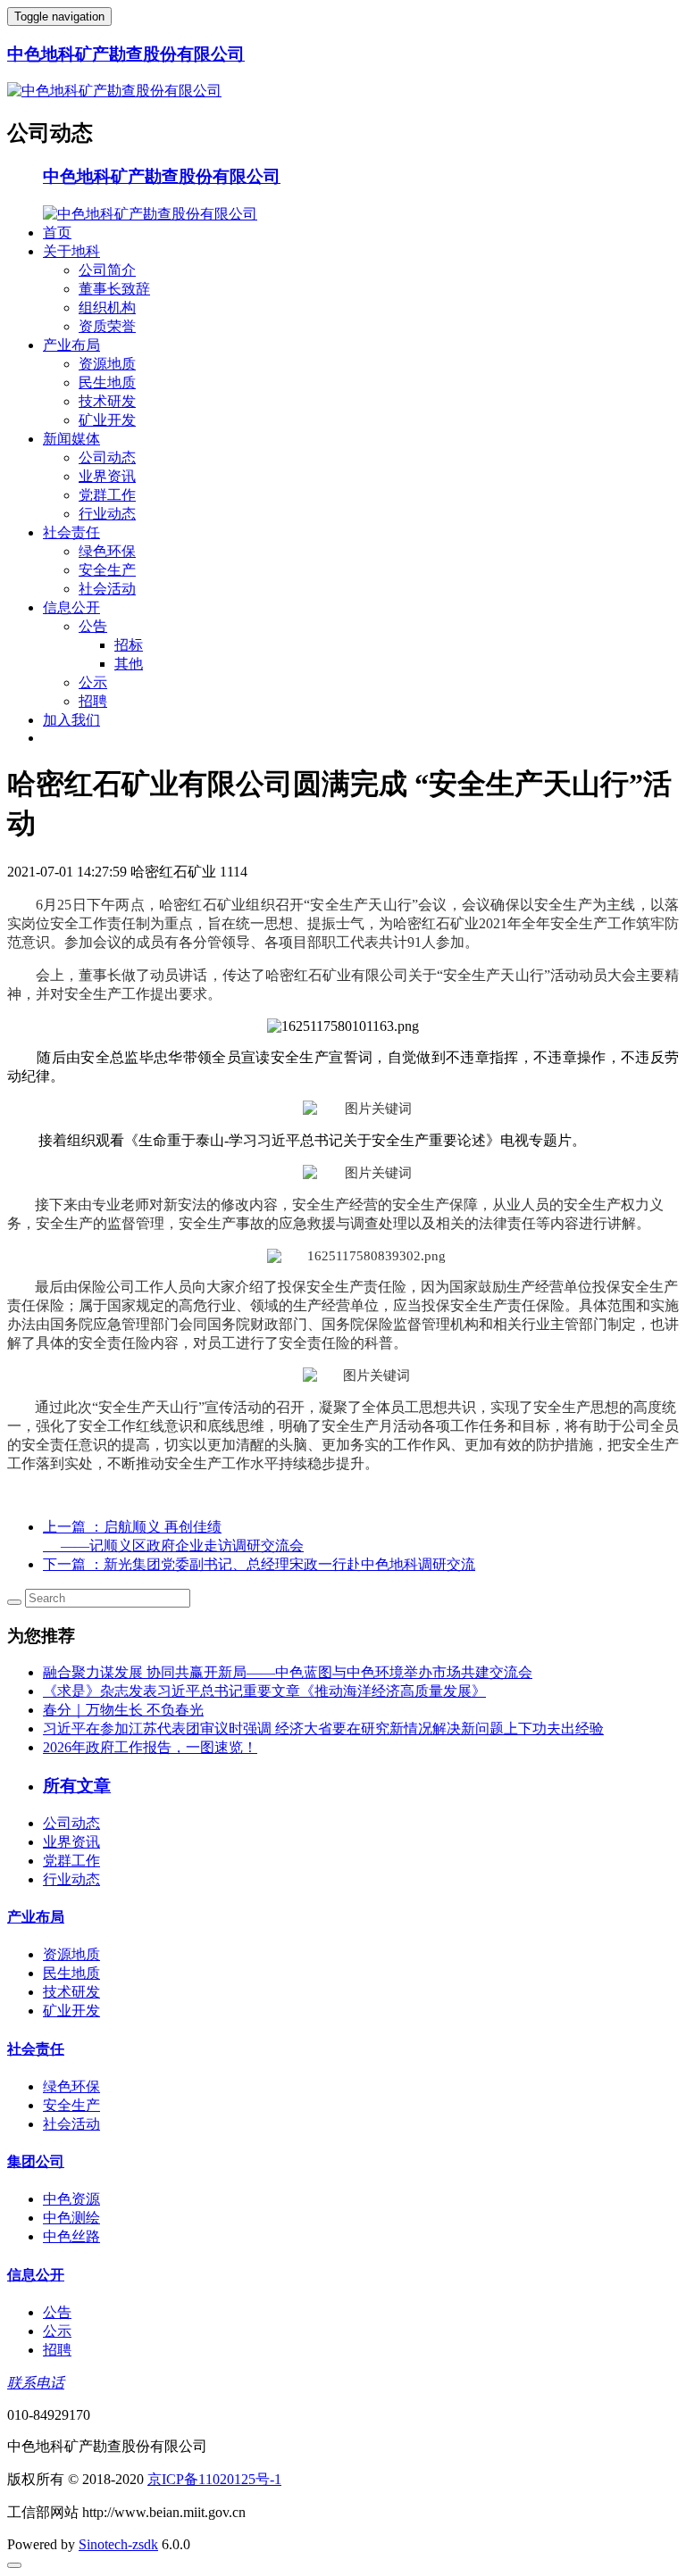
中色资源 (71, 2199)
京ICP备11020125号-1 (214, 2479)
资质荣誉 (107, 326)
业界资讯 (107, 476)
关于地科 (71, 251)
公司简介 (107, 270)
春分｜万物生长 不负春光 (123, 1710)
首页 (57, 233)
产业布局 (71, 345)
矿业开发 (107, 420)
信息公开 (71, 607)
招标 (129, 645)
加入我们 (71, 720)
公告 (93, 626)
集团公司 (36, 2161)
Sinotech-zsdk (118, 2544)
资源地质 (107, 364)
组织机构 (107, 307)
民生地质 (107, 382)
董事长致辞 (114, 289)
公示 (93, 682)
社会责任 (71, 532)
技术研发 (107, 401)
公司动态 (107, 457)
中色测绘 (71, 2218)
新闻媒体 (71, 439)
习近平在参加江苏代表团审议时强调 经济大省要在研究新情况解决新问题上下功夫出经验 (323, 1728)
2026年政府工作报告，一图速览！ (150, 1747)
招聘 (93, 701)
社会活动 (107, 589)
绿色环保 (107, 551)
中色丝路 (71, 2236)
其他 (129, 664)
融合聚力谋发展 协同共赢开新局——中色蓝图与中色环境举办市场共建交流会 (288, 1672)
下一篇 (259, 1564)
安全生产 (107, 570)
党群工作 (107, 495)
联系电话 (36, 2383)
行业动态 (107, 514)
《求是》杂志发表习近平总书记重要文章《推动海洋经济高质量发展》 (264, 1691)
